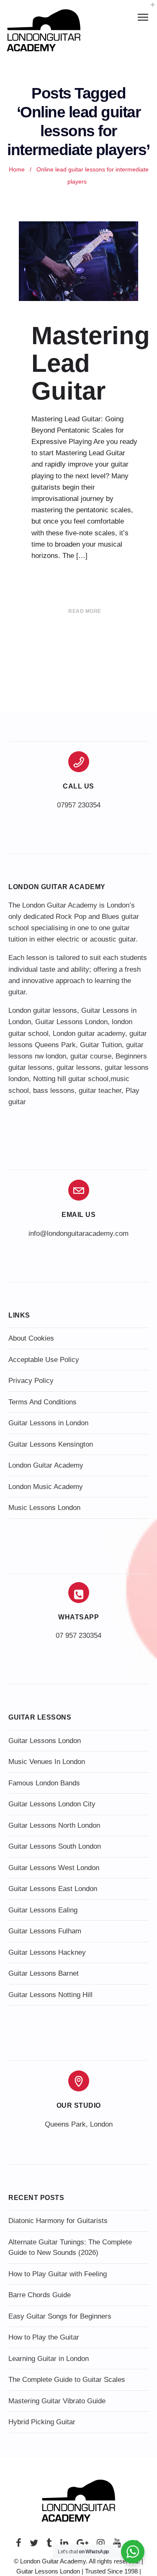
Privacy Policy (31, 1381)
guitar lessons (78, 1067)
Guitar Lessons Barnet (44, 1973)
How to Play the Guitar (44, 2337)
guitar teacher (100, 1091)
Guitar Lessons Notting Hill (50, 1995)
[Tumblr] (49, 2545)
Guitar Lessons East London (53, 1889)
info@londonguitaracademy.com (78, 1234)
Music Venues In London (47, 1762)
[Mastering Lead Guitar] (78, 261)
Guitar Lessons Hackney (47, 1952)
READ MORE (85, 611)
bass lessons (54, 1091)
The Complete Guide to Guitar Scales (67, 2380)
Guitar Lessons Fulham (45, 1931)
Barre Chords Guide (40, 2295)
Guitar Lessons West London (54, 1868)
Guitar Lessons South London (55, 1846)
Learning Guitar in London (49, 2359)
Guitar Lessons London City (52, 1804)
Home (17, 170)
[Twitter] (34, 2545)
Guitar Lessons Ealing (43, 1910)
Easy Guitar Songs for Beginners (60, 2316)
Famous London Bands (44, 1783)
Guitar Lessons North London (54, 1825)
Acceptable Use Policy (44, 1360)
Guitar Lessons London (71, 1022)
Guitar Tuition (101, 1045)
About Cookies (31, 1338)
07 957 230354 (78, 1636)
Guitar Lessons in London (48, 1423)
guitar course (91, 1056)
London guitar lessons (43, 1010)
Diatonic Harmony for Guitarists (58, 2221)
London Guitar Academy (46, 1465)
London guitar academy (89, 1034)
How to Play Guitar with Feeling (58, 2274)
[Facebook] (19, 2545)
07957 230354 (79, 805)
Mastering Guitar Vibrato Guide (57, 2401)
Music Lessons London (44, 1508)
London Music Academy (46, 1487)
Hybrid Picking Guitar (42, 2422)
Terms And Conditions (42, 1402)
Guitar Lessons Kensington (51, 1444)
